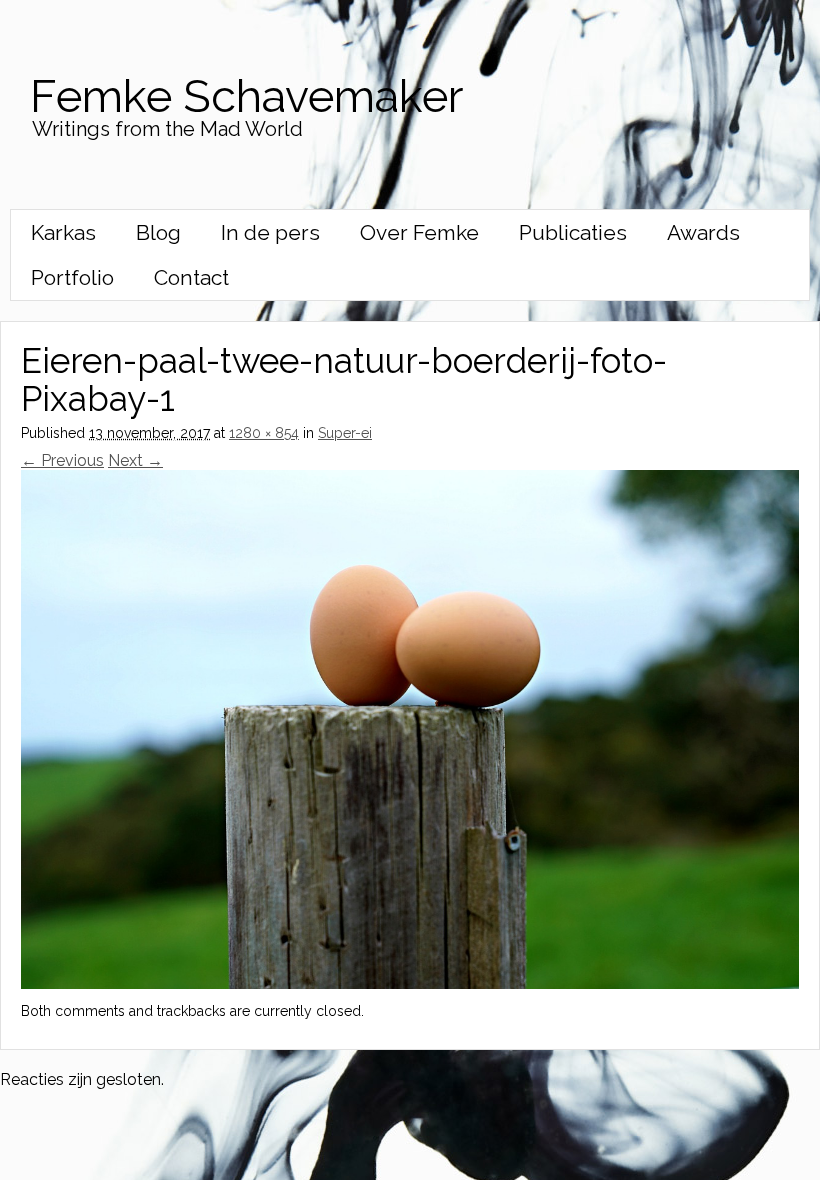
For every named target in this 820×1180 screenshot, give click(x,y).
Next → (135, 460)
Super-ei (345, 433)
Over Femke (419, 232)
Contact (191, 277)
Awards (703, 232)
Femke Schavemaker (246, 96)
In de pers (270, 232)
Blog (158, 232)
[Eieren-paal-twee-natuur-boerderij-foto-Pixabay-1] (410, 983)
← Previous (62, 460)
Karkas (63, 232)
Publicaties (573, 232)
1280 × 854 (264, 433)
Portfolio (72, 277)
